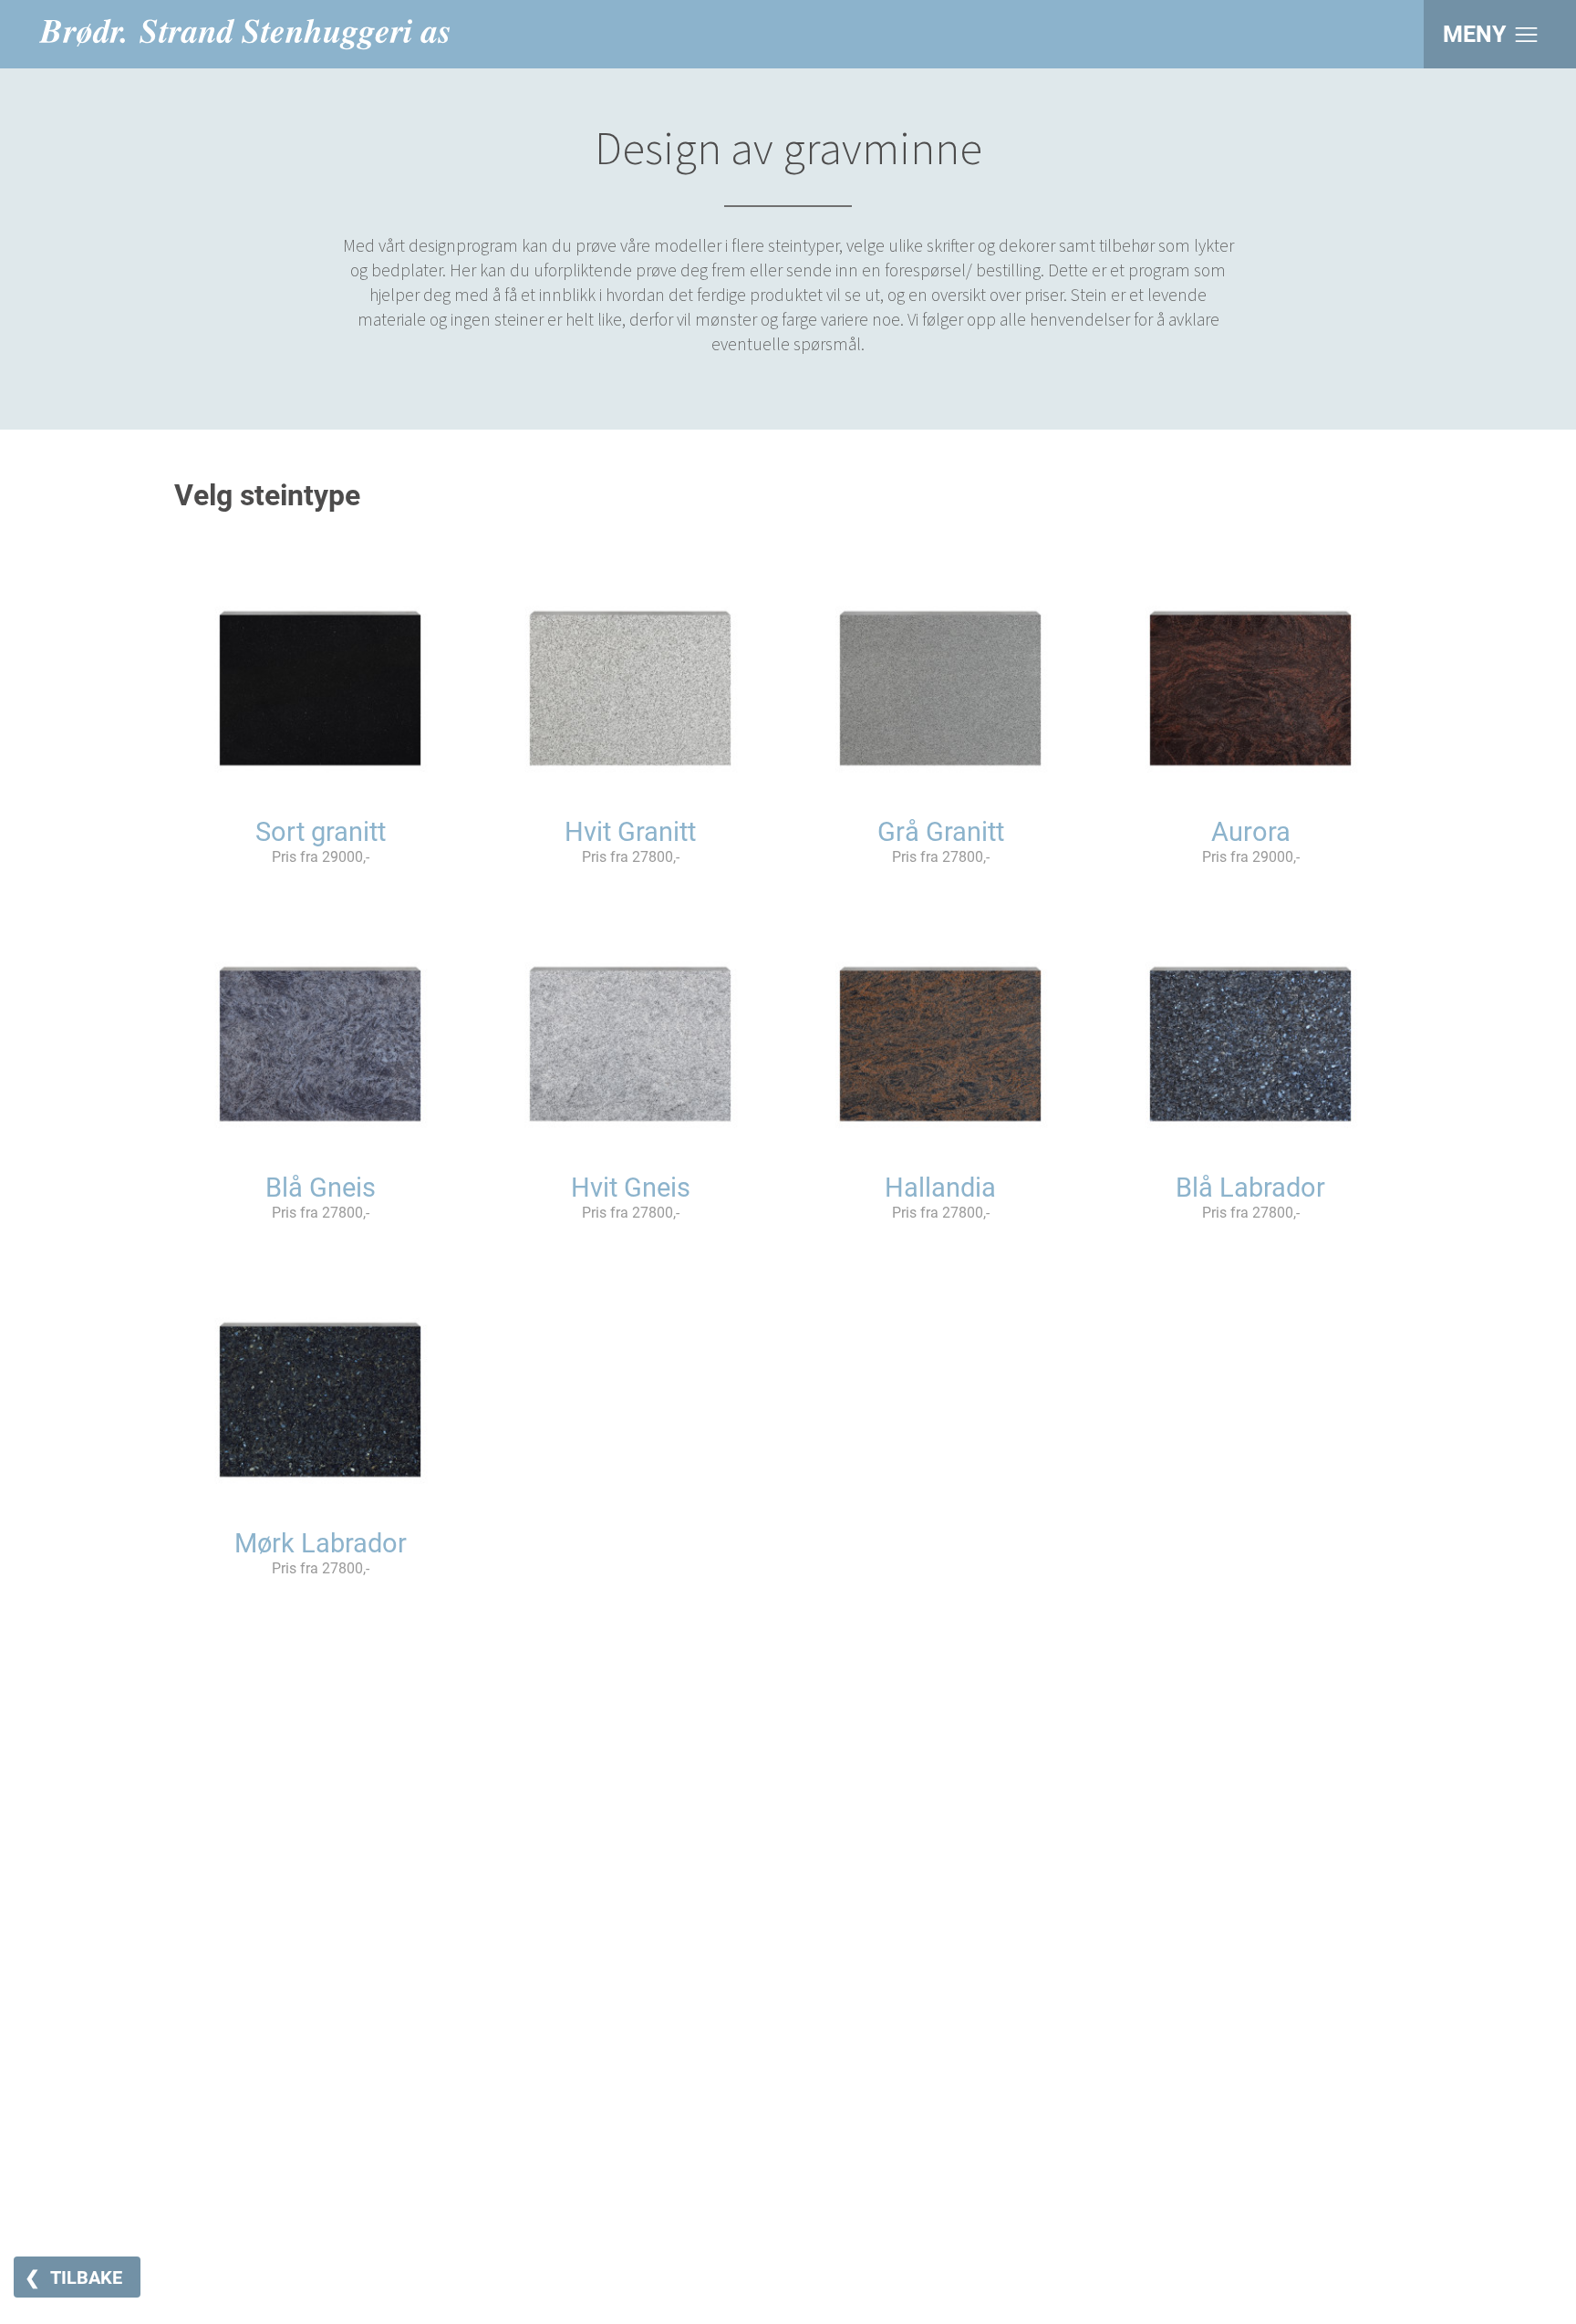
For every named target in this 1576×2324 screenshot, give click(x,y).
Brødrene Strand (244, 34)
